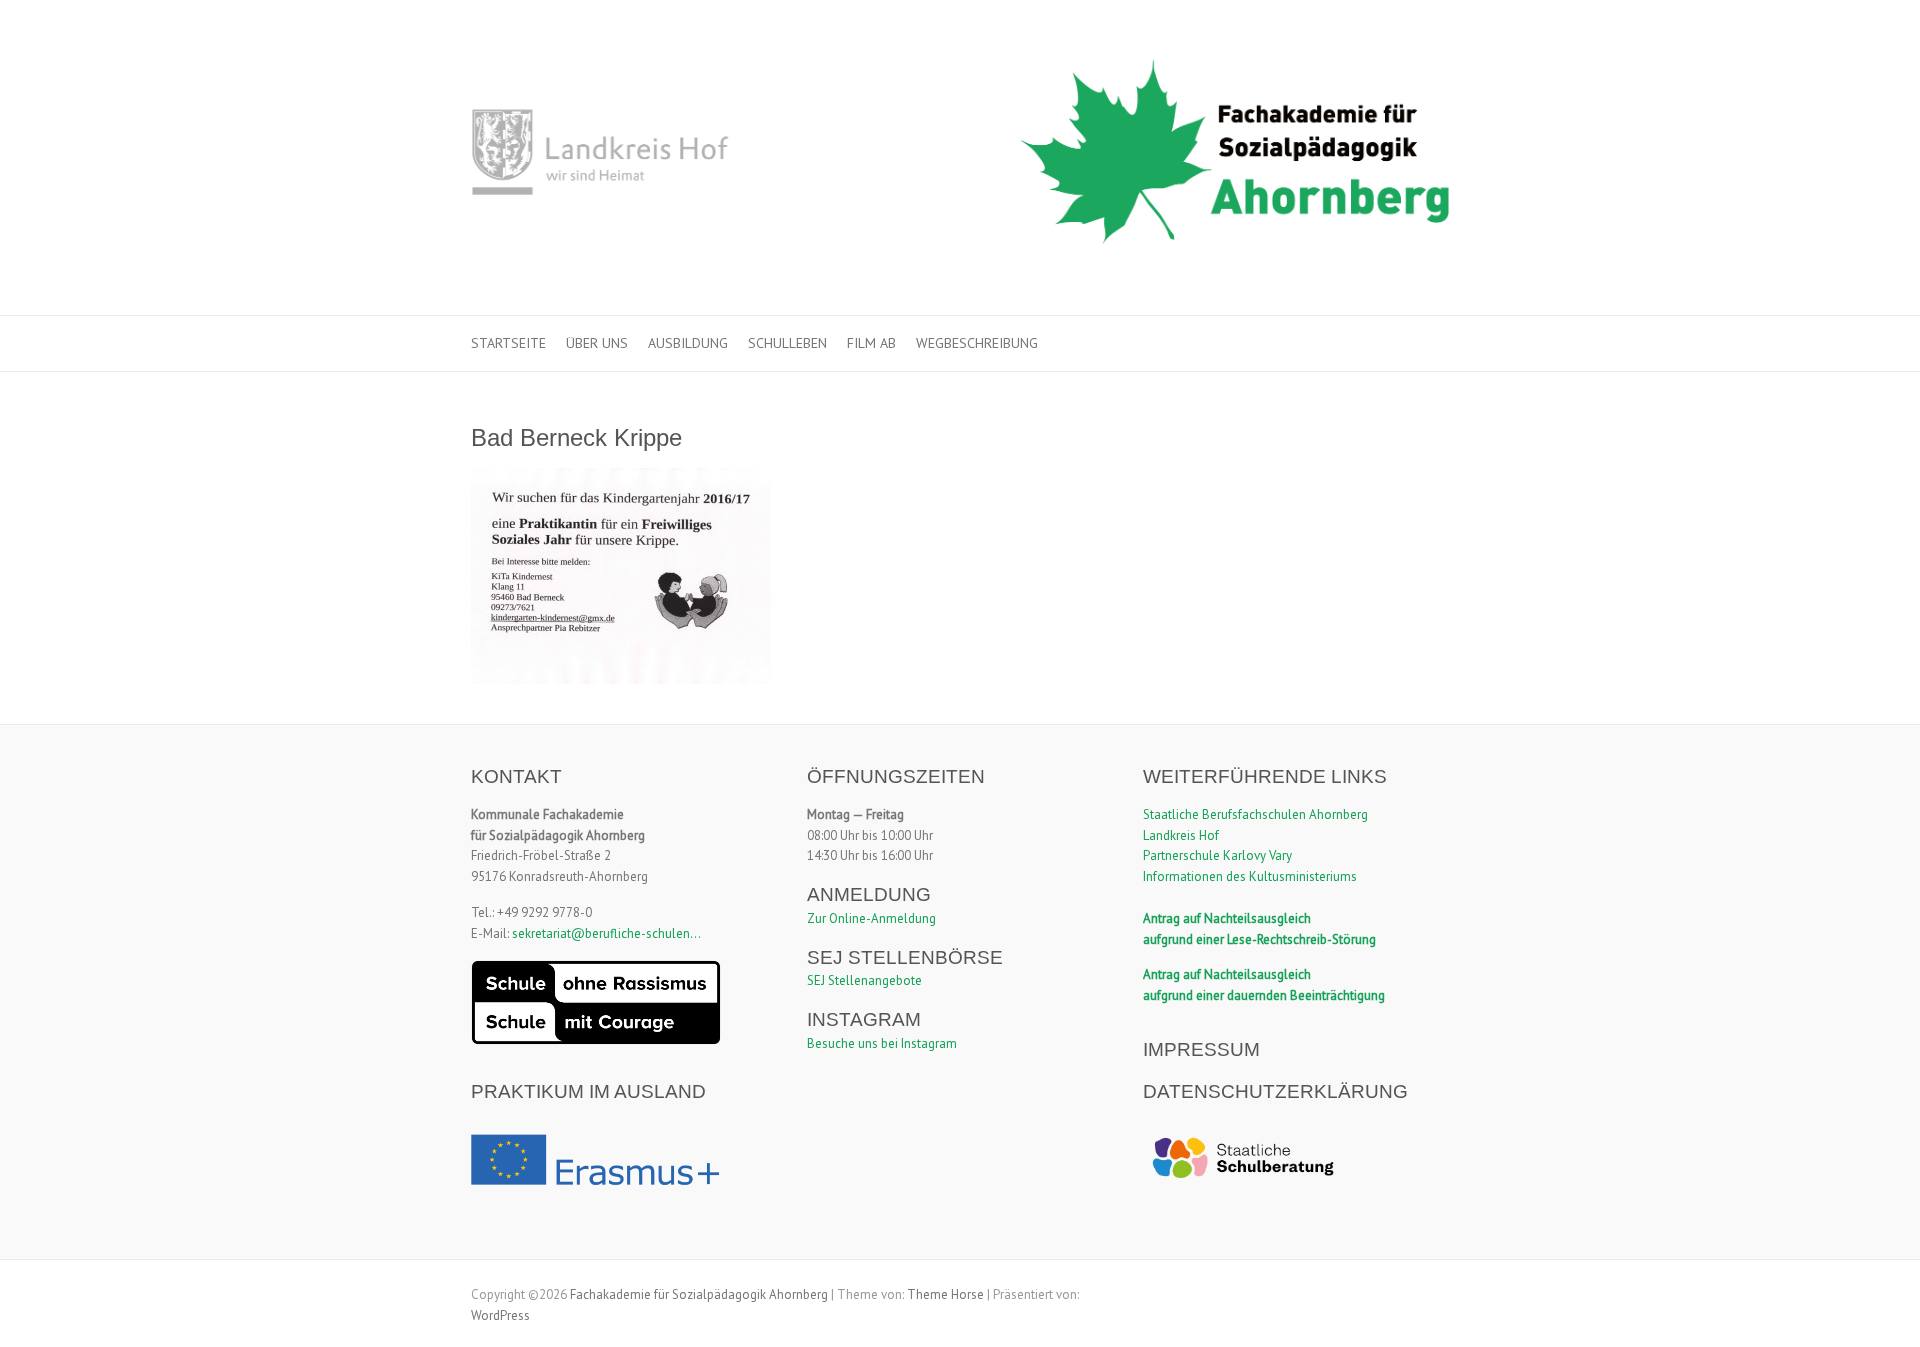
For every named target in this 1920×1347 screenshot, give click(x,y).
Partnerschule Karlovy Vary (1217, 855)
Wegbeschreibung (977, 343)
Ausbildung (688, 343)
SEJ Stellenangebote (864, 980)
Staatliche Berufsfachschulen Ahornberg (1255, 814)
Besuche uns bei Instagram (882, 1043)
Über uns (597, 343)
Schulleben (787, 343)
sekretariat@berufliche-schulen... (606, 933)
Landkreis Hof (1181, 835)
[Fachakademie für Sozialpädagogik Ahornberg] (960, 158)
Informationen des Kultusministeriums (1250, 876)
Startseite (508, 343)
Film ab (871, 343)
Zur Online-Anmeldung (871, 918)
